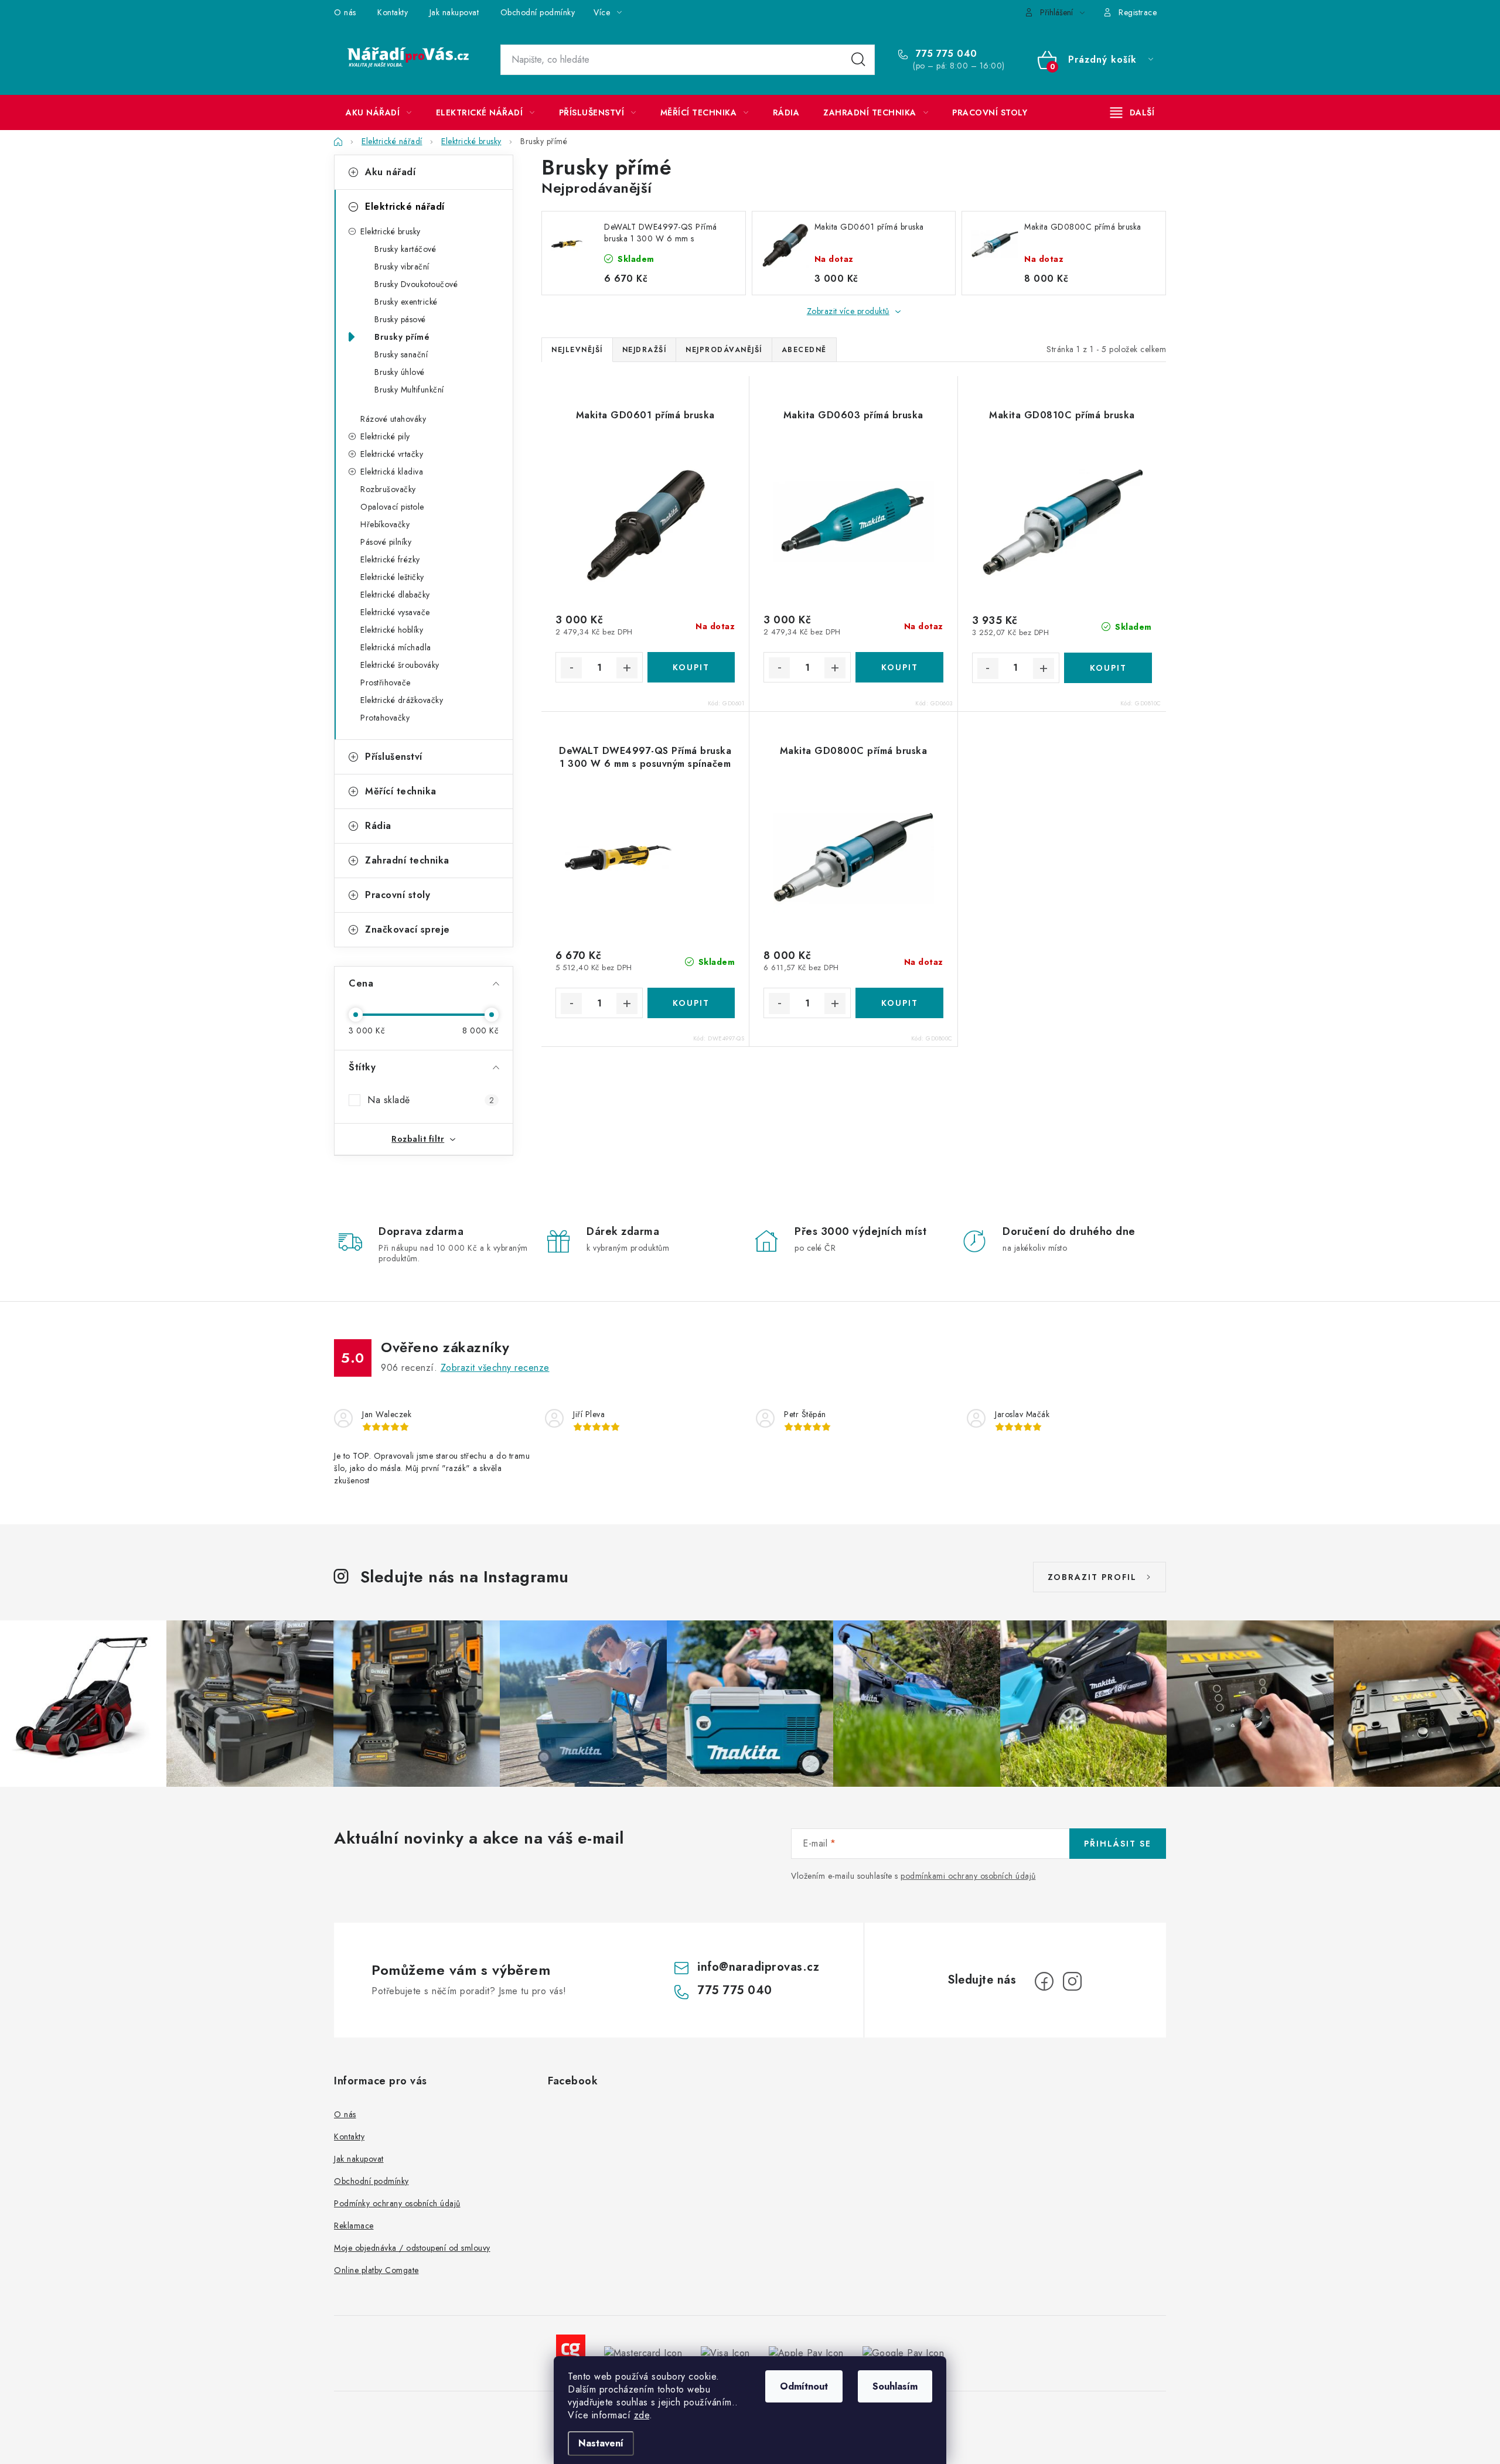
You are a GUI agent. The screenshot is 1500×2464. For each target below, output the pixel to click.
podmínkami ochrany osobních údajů (968, 1876)
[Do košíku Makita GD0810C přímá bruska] (1108, 668)
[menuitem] (379, 112)
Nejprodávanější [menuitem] (724, 350)
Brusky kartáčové (405, 249)
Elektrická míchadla (396, 647)
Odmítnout (804, 2386)
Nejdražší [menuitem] (645, 350)
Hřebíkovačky (385, 524)
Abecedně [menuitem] (804, 350)
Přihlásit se (1118, 1844)
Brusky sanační (401, 354)
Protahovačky (385, 718)
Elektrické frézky (390, 559)
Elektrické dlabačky (395, 595)
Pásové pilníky (386, 542)
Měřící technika (401, 791)
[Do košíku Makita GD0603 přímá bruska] (899, 667)
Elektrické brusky (391, 231)
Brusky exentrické (406, 302)
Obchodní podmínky (538, 12)
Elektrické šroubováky (400, 665)
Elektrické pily (385, 436)
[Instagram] (1072, 1981)
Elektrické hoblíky (392, 630)
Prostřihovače (386, 682)
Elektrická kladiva (392, 472)
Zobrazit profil (1092, 1577)
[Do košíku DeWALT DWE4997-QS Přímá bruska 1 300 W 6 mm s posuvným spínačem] (691, 1003)
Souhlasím (895, 2386)
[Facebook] (1044, 1981)
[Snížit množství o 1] (571, 668)
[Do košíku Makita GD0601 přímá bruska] (691, 667)
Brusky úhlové (400, 372)
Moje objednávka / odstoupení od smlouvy (412, 2248)
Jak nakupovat (454, 12)
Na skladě (431, 1100)
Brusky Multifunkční (409, 390)
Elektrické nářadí (405, 207)
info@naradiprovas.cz (758, 1967)
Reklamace (354, 2226)
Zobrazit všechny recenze (495, 1368)
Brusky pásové (400, 319)
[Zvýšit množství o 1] (627, 668)
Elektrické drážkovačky (402, 700)
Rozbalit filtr (418, 1139)
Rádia (378, 826)
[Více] (1132, 112)
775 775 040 (945, 54)
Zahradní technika (407, 860)
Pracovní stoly (398, 895)
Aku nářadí (390, 172)
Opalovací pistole (392, 507)
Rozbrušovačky (388, 489)
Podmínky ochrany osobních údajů (397, 2203)
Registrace (1138, 12)
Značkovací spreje (408, 929)
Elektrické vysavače (395, 612)
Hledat (858, 60)
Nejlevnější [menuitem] (577, 350)
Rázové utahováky (393, 419)
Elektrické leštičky (392, 577)
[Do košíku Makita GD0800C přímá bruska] (899, 1003)
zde (642, 2415)
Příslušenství (394, 757)
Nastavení (601, 2443)
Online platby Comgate (376, 2270)
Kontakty (393, 12)
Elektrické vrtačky (392, 454)
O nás (345, 12)
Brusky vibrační (402, 267)
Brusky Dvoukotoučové (416, 284)
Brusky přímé (402, 337)
